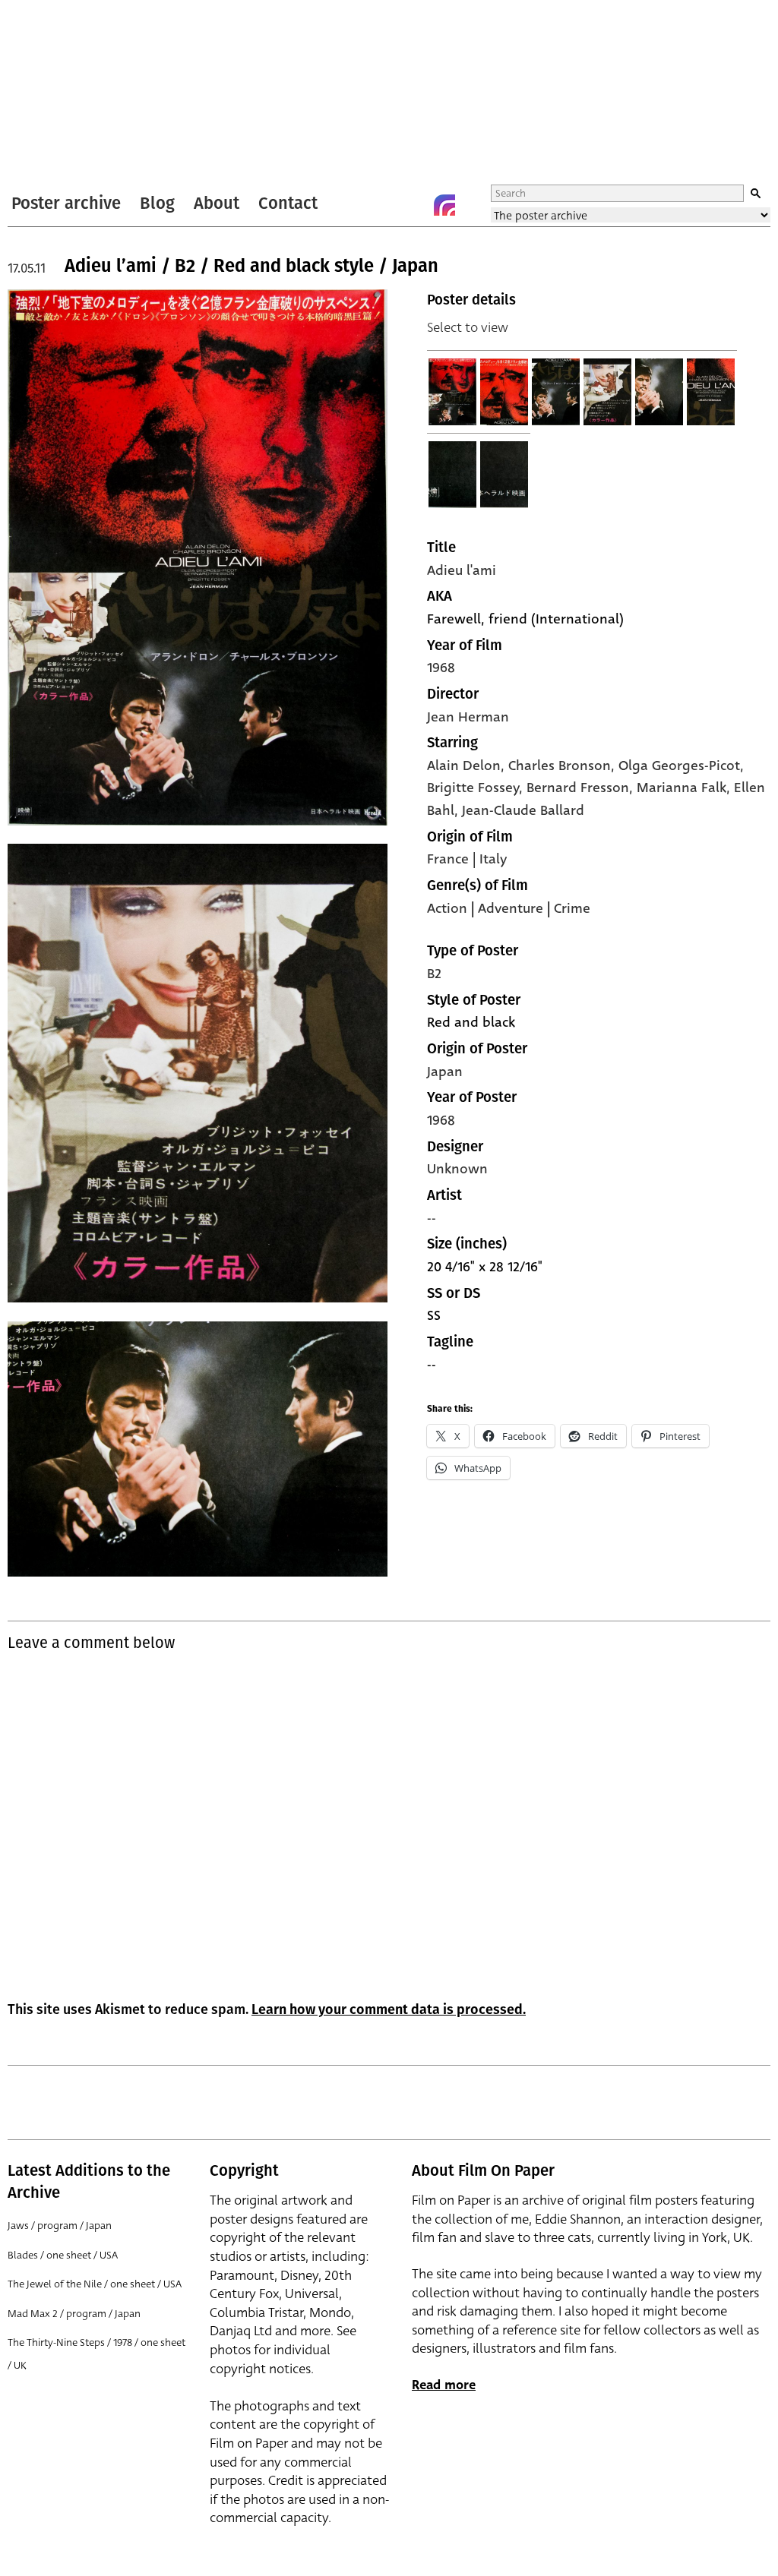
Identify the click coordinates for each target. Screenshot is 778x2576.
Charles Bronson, (563, 766)
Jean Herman (468, 717)
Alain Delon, (468, 766)
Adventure (511, 908)
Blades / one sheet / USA (63, 2255)
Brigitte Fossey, (477, 788)
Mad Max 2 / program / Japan (74, 2314)
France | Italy (467, 859)
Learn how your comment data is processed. (389, 2009)
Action (447, 908)
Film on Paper (48, 94)
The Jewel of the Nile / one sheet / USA (95, 2284)
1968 (441, 668)
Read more (444, 2385)
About (217, 203)
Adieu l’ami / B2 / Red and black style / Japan (251, 266)
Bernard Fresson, (582, 788)
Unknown (457, 1169)
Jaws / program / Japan (60, 2226)
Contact (288, 203)
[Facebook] (414, 205)
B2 (434, 974)
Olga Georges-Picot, (681, 766)
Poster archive (66, 203)
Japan (445, 1072)
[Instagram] (444, 205)
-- (432, 1218)
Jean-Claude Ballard (523, 810)
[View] (453, 392)
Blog (157, 203)
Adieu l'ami (462, 570)
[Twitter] (384, 205)
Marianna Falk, (685, 788)
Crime (572, 908)
